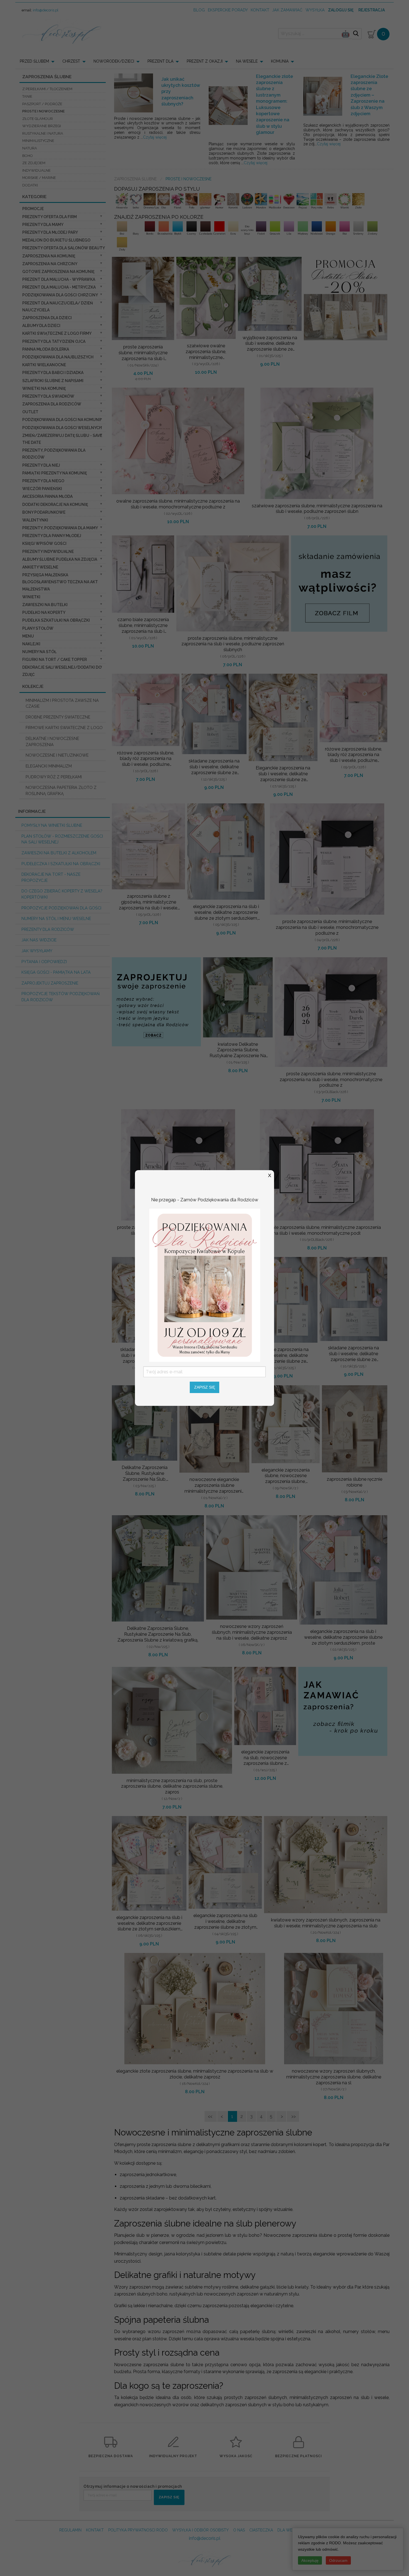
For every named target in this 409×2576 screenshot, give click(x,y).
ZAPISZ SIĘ (205, 1387)
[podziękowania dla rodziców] (204, 1285)
